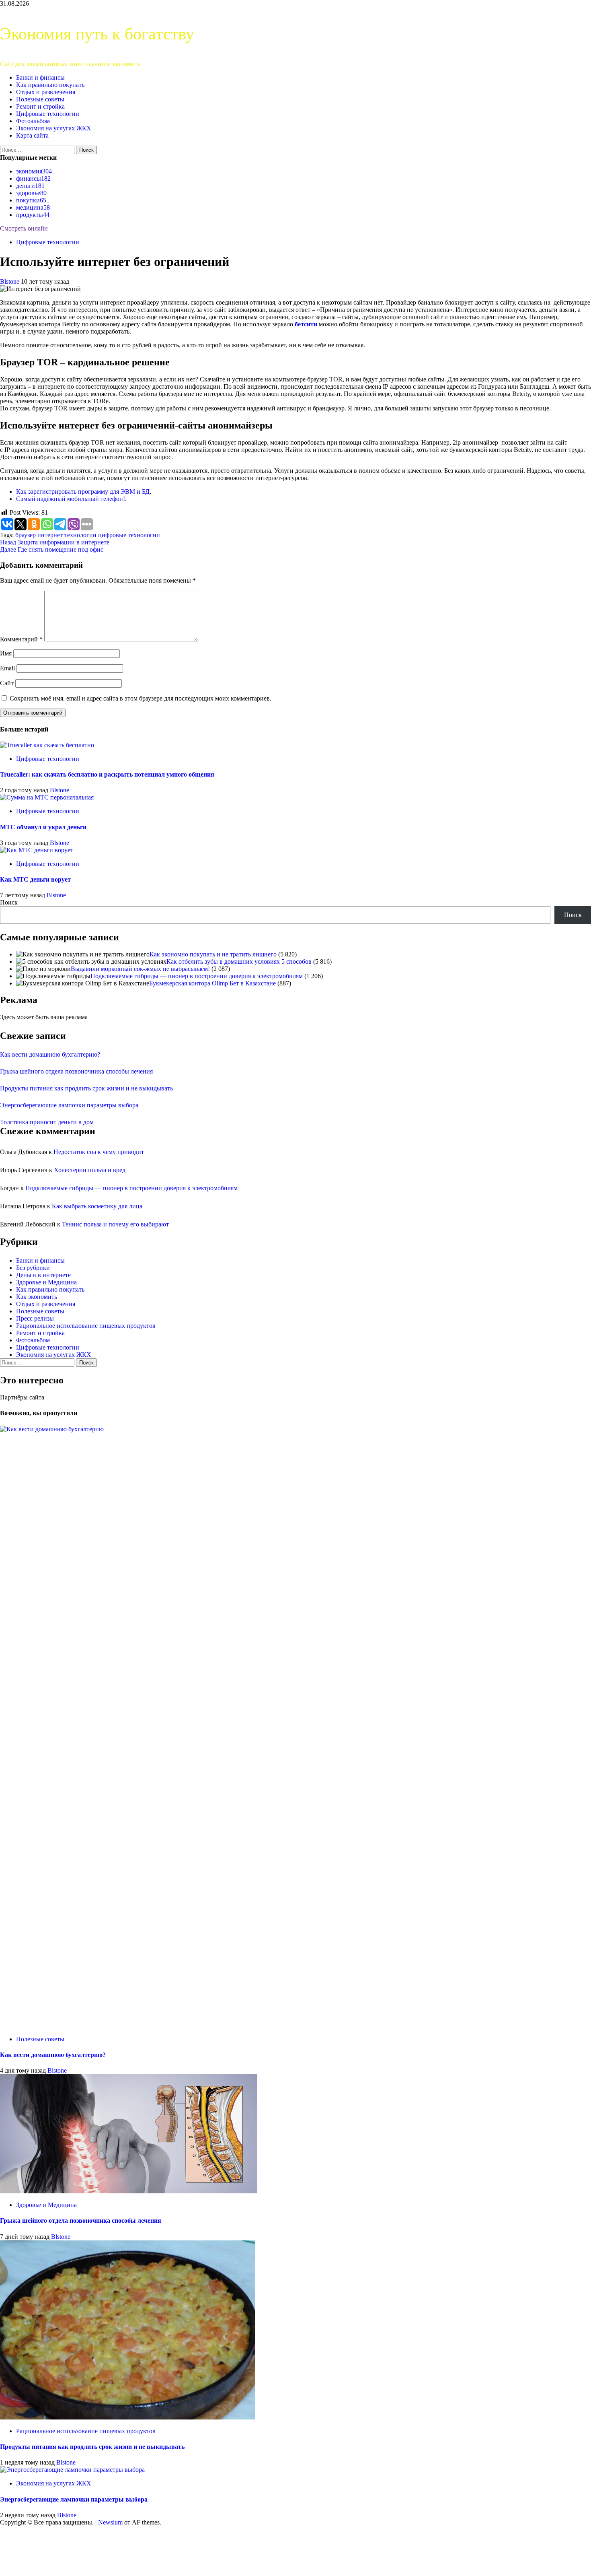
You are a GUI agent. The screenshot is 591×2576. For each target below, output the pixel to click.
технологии (80, 535)
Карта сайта (32, 135)
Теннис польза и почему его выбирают (115, 1224)
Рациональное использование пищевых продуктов (86, 1326)
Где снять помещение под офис (52, 549)
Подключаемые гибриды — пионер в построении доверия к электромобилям (197, 976)
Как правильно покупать (50, 85)
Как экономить (37, 1297)
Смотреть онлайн (24, 228)
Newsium (110, 2522)
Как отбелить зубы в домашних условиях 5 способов (239, 961)
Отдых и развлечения (46, 92)
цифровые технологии (129, 535)
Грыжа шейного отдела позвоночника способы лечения (76, 1071)
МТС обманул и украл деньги (43, 827)
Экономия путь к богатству (97, 34)
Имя (6, 653)
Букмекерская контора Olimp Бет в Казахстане (212, 983)
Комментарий (21, 639)
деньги (30, 186)
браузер (26, 535)
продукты (33, 215)
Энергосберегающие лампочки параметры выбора (69, 1105)
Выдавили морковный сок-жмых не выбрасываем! (140, 969)
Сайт (7, 683)
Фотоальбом (33, 121)
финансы (33, 178)
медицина (33, 207)
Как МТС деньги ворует (35, 879)
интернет (50, 535)
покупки (31, 200)
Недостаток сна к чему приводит (99, 1152)
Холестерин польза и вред (90, 1170)
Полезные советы (40, 99)
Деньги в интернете (43, 1275)
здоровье (31, 193)
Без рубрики (33, 1268)
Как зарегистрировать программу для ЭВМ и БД (83, 492)
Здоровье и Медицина (46, 1282)
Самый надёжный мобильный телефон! (71, 499)
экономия (34, 171)
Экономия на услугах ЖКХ (54, 128)
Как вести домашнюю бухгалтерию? (50, 1054)
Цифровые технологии (48, 114)
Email (7, 668)
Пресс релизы (35, 1318)
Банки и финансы (40, 77)
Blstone (10, 281)
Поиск (9, 902)
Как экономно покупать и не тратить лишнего (213, 954)
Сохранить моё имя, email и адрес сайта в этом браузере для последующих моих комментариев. (141, 698)
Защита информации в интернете (55, 542)
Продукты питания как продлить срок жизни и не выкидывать (86, 1088)
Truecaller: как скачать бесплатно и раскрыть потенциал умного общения (107, 774)
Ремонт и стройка (40, 106)
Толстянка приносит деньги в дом (47, 1122)
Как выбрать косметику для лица (97, 1206)
